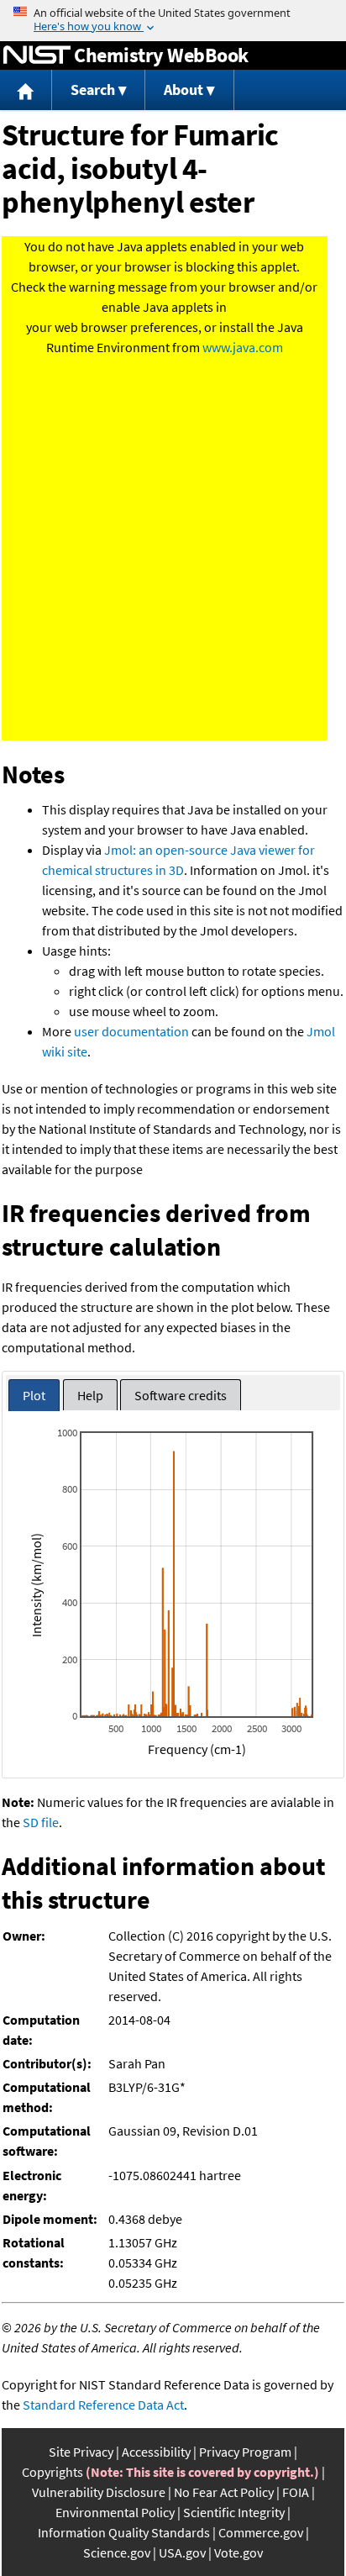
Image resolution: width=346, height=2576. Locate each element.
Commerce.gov (261, 2532)
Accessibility (156, 2452)
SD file (41, 1822)
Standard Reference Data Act (103, 2405)
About (183, 90)
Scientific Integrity (234, 2512)
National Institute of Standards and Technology (37, 55)
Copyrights (52, 2472)
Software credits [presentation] (181, 1395)
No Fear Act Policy (224, 2492)
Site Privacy (81, 2452)
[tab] (34, 1396)
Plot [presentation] (34, 1395)
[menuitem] (26, 90)
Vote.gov (239, 2552)
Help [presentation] (90, 1395)
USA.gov (182, 2552)
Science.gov (117, 2552)
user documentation (131, 1031)
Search (93, 90)
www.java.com (243, 347)
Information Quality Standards (124, 2532)
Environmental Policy (115, 2512)
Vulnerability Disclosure (99, 2492)
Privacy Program (245, 2452)
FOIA (296, 2492)
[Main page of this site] (26, 90)
